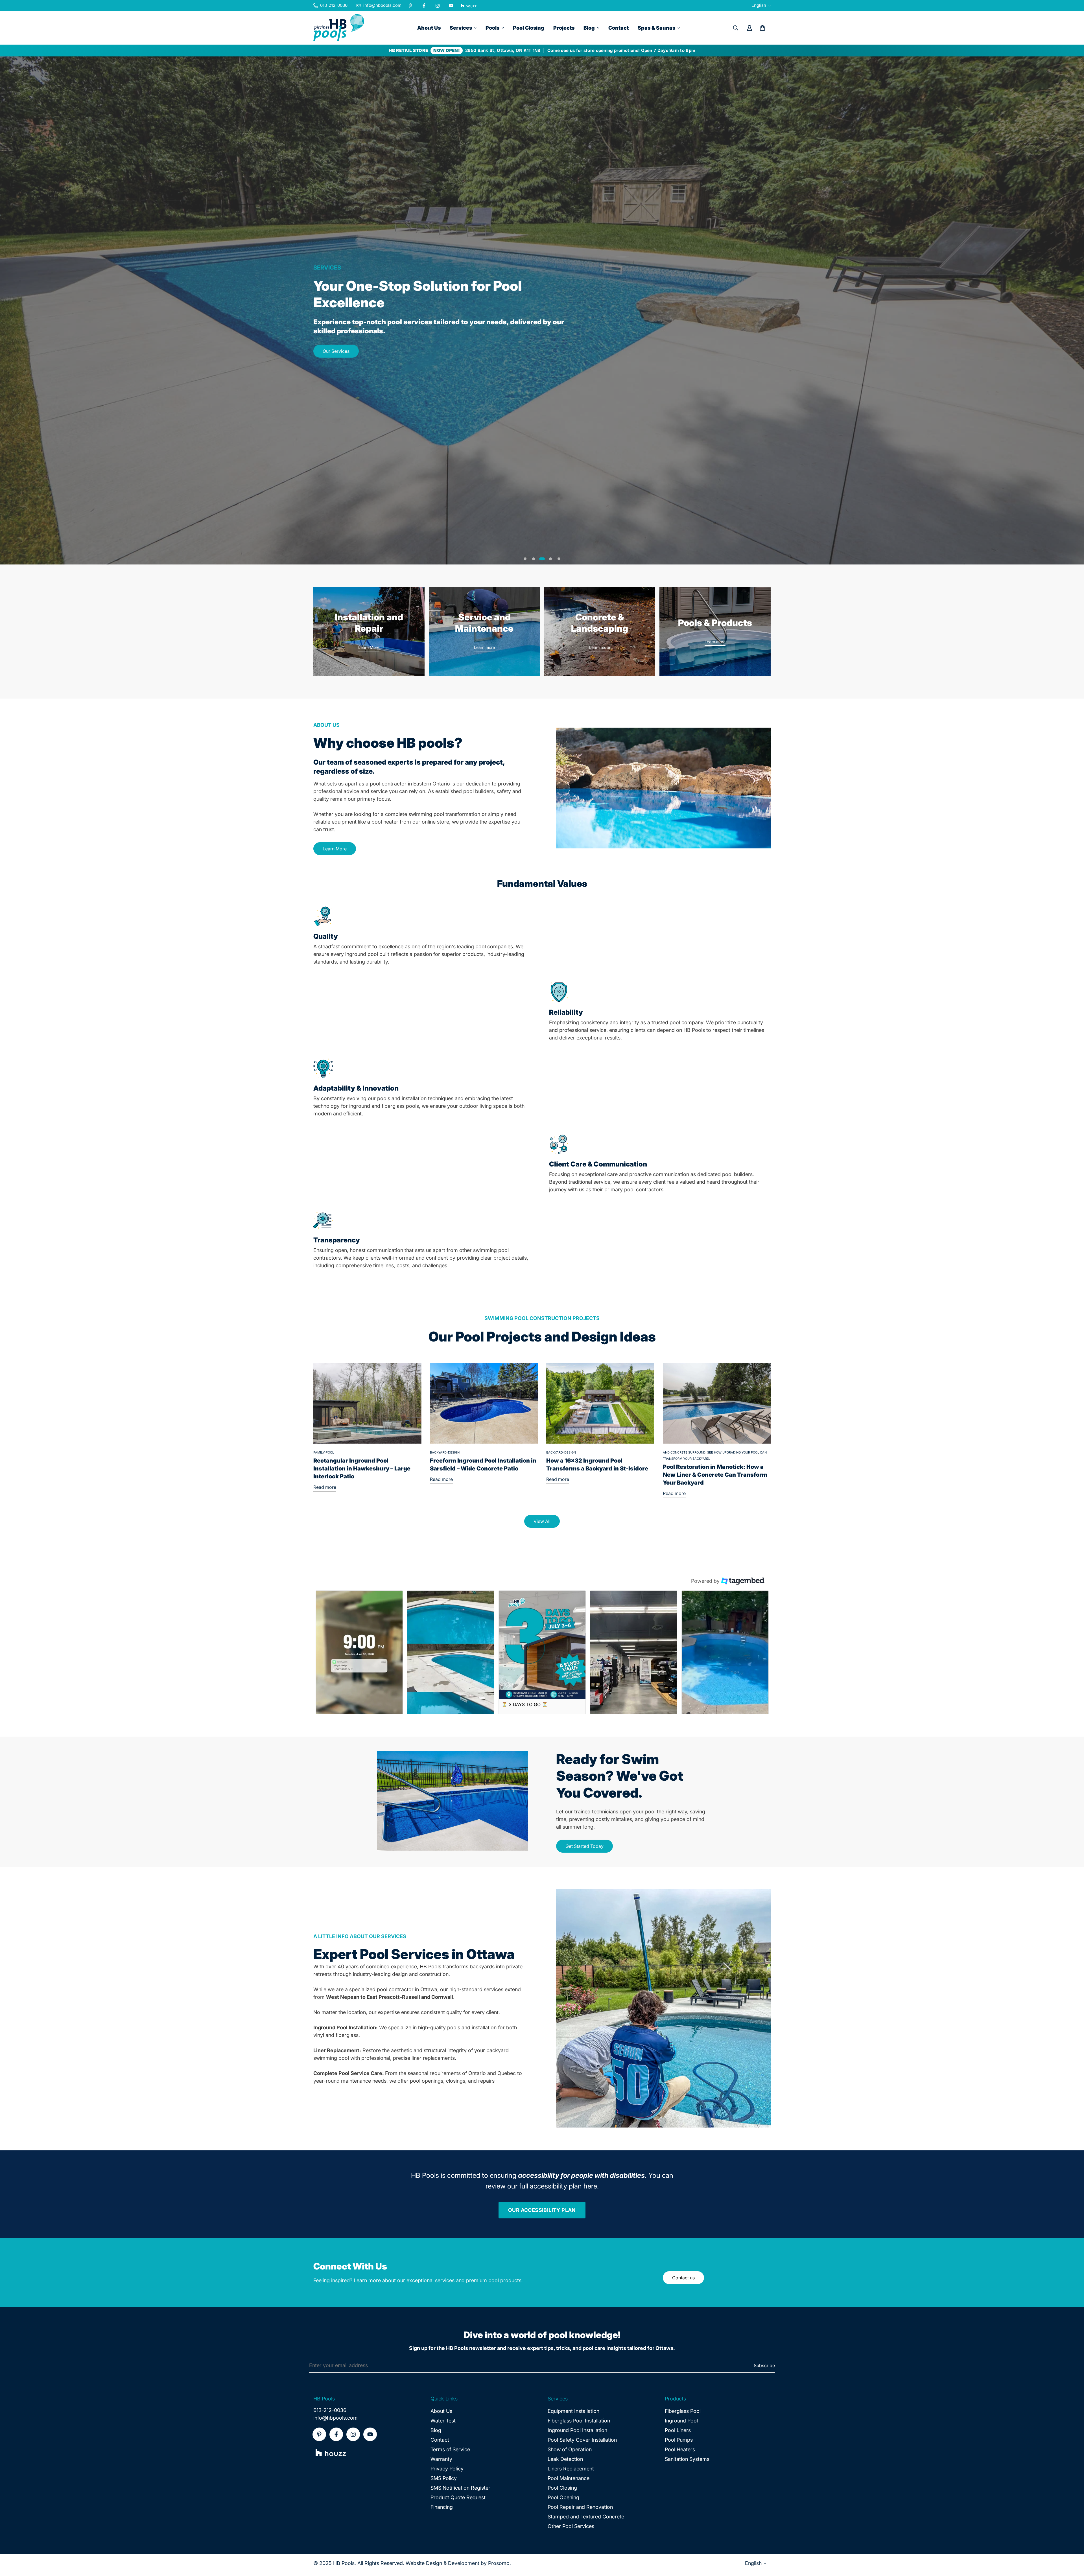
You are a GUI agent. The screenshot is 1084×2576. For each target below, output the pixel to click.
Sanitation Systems (687, 2459)
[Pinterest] (410, 6)
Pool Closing (529, 28)
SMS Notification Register (460, 2488)
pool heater (385, 822)
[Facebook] (424, 6)
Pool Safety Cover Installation (582, 2440)
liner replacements (433, 2058)
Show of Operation (570, 2449)
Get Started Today (584, 1846)
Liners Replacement (571, 2469)
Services (461, 28)
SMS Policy (444, 2478)
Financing (442, 2507)
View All (542, 1521)
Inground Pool (681, 2421)
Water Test (443, 2421)
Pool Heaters (680, 2449)
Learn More (369, 647)
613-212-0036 (330, 2410)
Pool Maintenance (569, 2478)
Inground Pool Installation (577, 2430)
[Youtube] (451, 6)
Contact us (683, 2278)
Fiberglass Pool (683, 2411)
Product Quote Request (458, 2497)
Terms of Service (450, 2449)
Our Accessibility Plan (542, 2210)
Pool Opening (563, 2497)
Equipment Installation (573, 2411)
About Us (429, 28)
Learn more (484, 647)
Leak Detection (565, 2459)
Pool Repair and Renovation (580, 2507)
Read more (325, 1487)
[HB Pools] (339, 28)
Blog (589, 28)
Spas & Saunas (656, 28)
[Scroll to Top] (1073, 2545)
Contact (619, 28)
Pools (492, 28)
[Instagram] (438, 6)
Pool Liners (678, 2430)
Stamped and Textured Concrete (586, 2517)
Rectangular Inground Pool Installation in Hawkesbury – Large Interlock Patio (362, 1468)
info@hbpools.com (336, 2418)
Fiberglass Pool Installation (579, 2421)
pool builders (478, 791)
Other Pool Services (571, 2526)
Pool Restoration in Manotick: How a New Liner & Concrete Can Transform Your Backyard (715, 1475)
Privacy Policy (447, 2469)
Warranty (441, 2459)
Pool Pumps (679, 2440)
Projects (564, 28)
